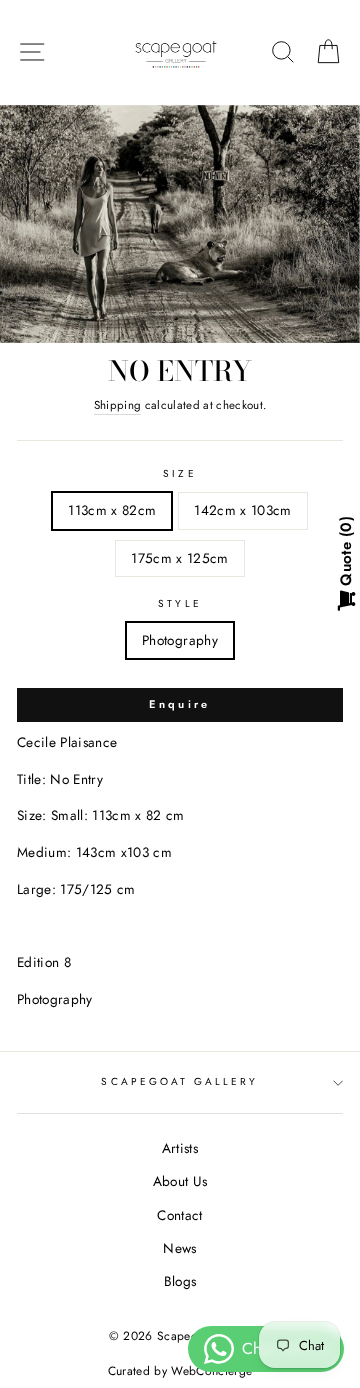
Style (179, 603)
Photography (180, 640)
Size (179, 473)
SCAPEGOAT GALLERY (179, 1081)
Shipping (118, 405)
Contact (179, 1215)
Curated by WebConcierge (180, 1371)
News (179, 1248)
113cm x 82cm (112, 510)
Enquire (179, 704)
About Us (180, 1181)
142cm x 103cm (242, 510)
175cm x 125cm (179, 558)
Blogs (180, 1281)
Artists (180, 1148)
